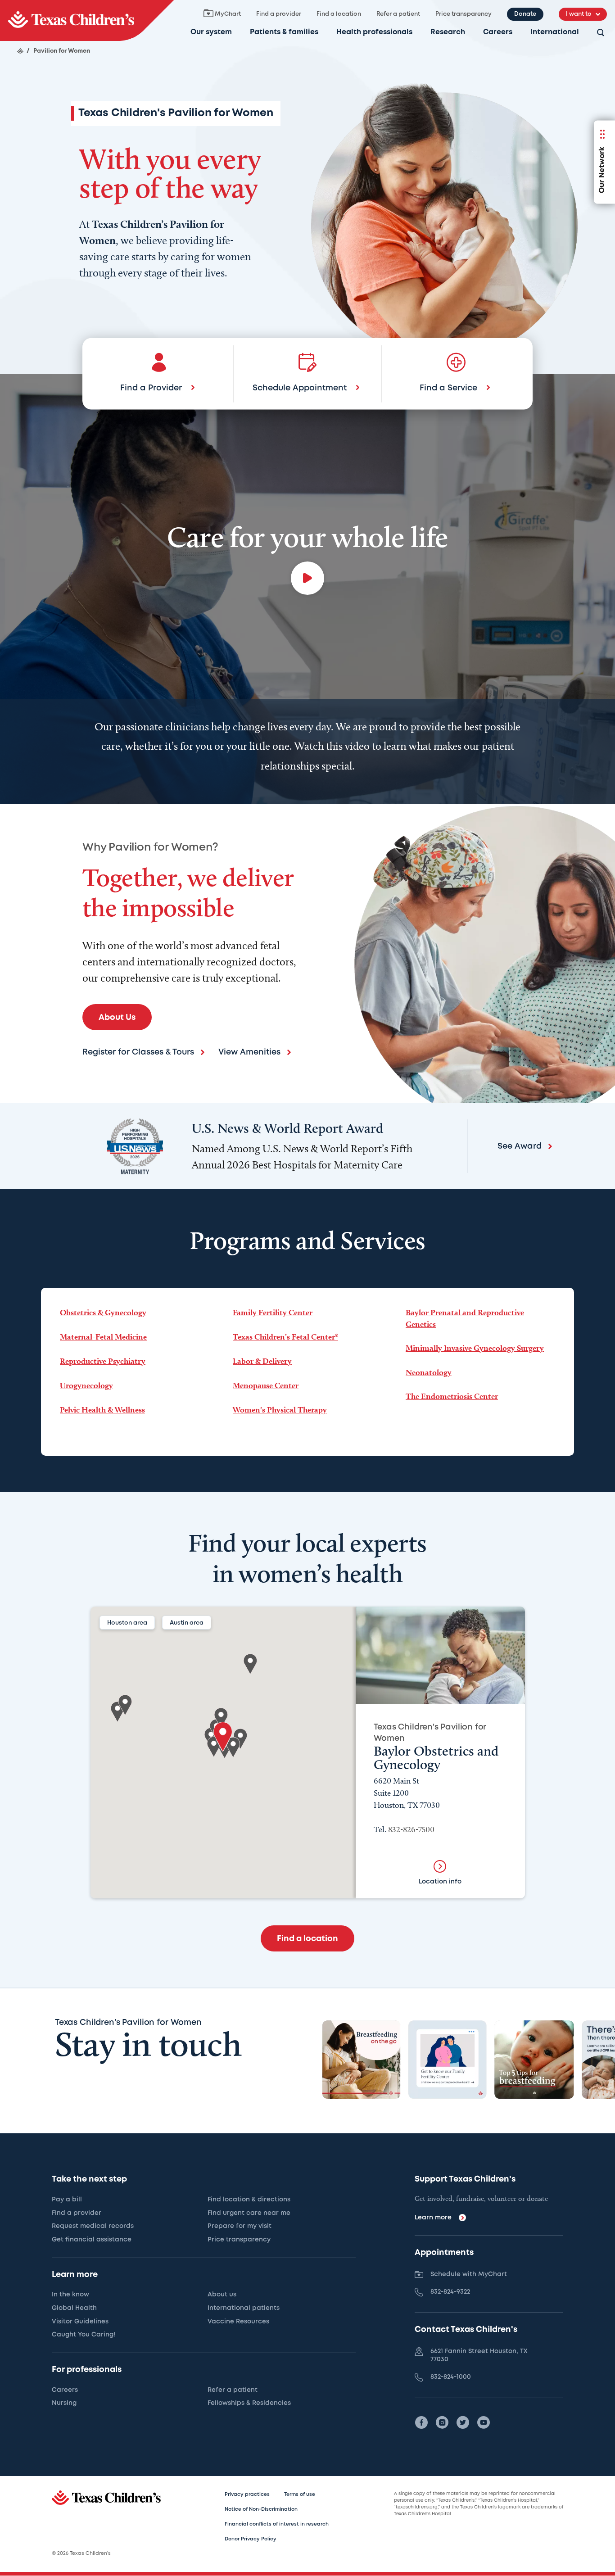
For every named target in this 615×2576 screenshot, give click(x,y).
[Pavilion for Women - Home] (87, 20)
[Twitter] (463, 2422)
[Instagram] (442, 2422)
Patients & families (284, 32)
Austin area (187, 1623)
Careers (498, 32)
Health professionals (374, 32)
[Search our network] (601, 33)
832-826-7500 (411, 1829)
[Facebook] (421, 2422)
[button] (223, 1737)
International (555, 32)
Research (448, 32)
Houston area (127, 1623)
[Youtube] (484, 2422)
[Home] (20, 51)
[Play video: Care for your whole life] (307, 578)
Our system (211, 32)
